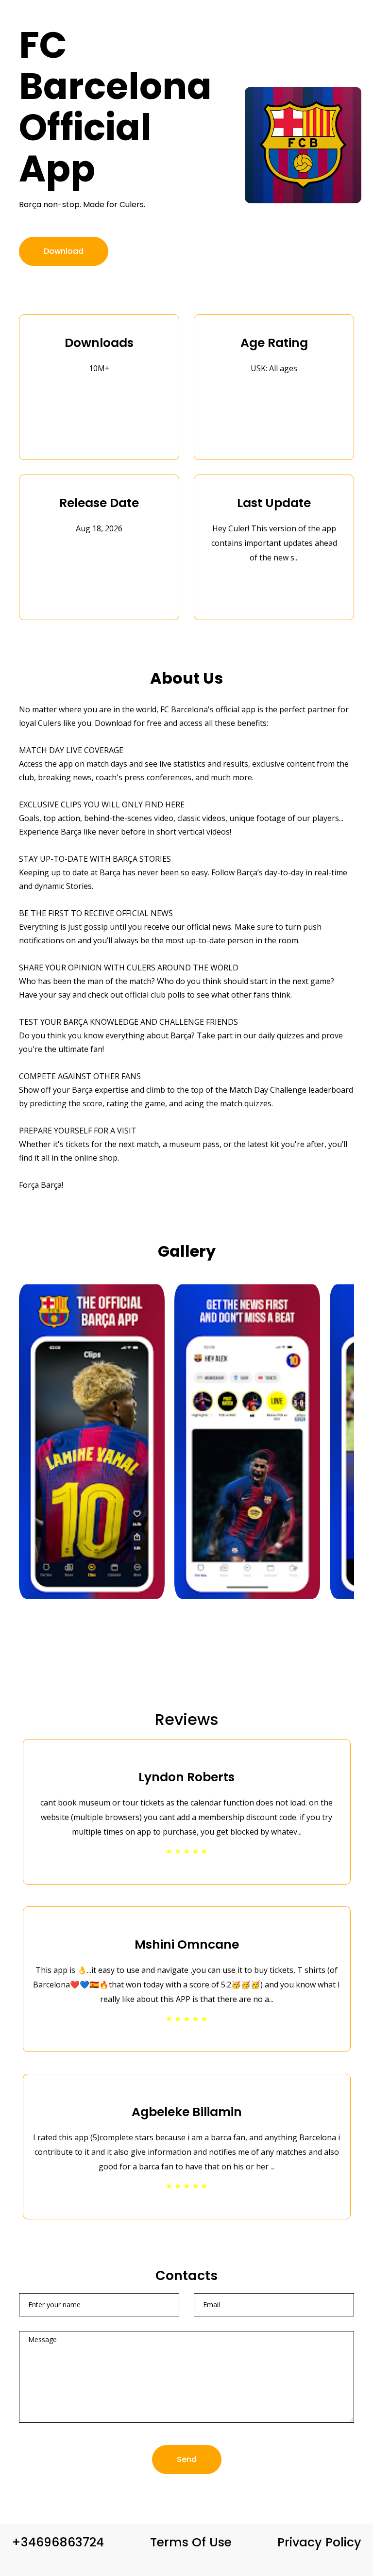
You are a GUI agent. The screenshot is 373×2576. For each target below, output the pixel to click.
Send (187, 2459)
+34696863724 (58, 2542)
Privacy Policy (319, 2542)
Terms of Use (191, 2542)
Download (64, 251)
